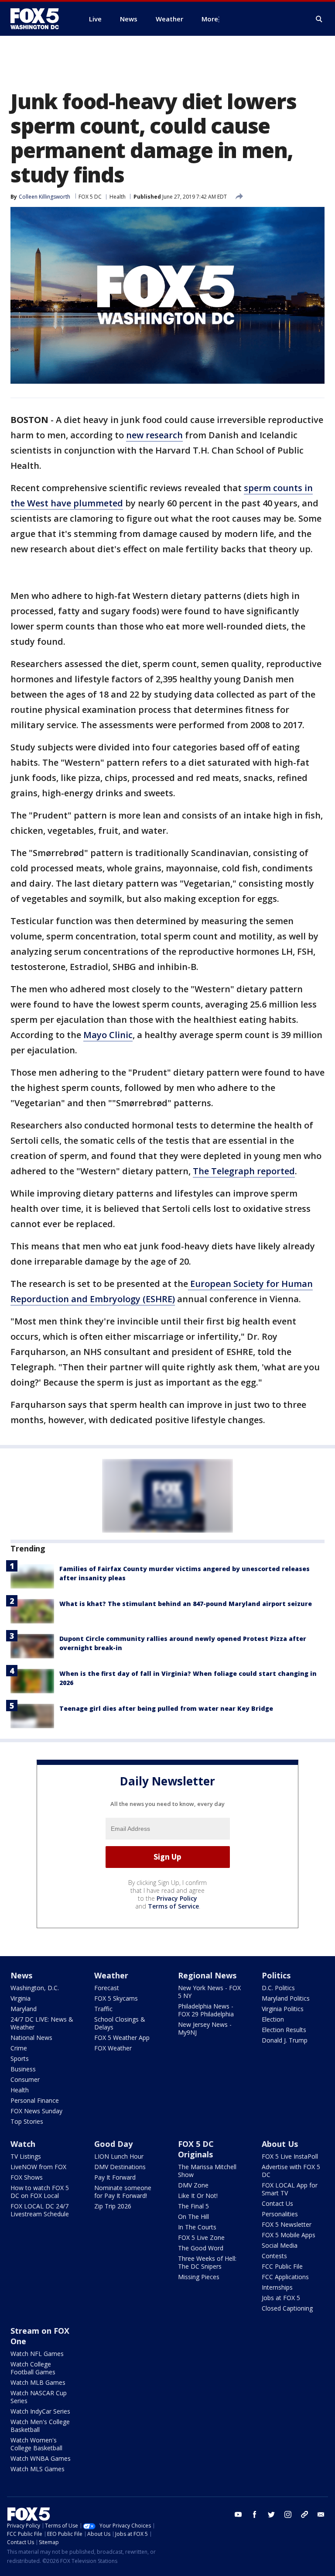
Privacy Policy (177, 1898)
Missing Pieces (199, 2277)
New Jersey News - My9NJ (205, 2028)
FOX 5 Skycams (116, 1998)
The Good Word (201, 2248)
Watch (23, 2144)
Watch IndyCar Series (40, 2411)
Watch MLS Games (38, 2469)
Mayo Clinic (108, 1035)
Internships (277, 2287)
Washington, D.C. (35, 1988)
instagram (288, 2514)
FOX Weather (113, 2048)
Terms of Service (173, 1906)
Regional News (207, 1975)
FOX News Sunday (36, 2111)
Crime (19, 2048)
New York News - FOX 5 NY (209, 1992)
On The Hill (193, 2217)
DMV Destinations (120, 2167)
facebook (255, 2514)
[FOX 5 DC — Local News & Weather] (39, 19)
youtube (238, 2514)
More (210, 19)
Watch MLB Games (38, 2382)
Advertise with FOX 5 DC (291, 2171)
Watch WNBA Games (41, 2458)
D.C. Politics (278, 1988)
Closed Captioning (287, 2308)
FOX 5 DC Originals (196, 2149)
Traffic (103, 2009)
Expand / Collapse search (319, 19)
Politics (276, 1975)
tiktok (304, 2514)
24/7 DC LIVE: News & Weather (42, 2023)
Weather (111, 1975)
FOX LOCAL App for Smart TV (290, 2189)
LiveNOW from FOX (38, 2167)
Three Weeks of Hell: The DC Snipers (207, 2262)
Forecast (107, 1988)
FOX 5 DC (90, 197)
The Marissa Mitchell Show (207, 2171)
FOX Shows (27, 2177)
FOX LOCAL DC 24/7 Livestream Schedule (40, 2210)
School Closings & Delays (120, 2023)
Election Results (284, 2030)
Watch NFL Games (37, 2354)
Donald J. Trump (285, 2040)
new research (154, 435)
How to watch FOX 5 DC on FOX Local (40, 2192)
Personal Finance (35, 2100)
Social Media (280, 2245)
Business (23, 2069)
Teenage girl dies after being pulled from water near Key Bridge (166, 1708)
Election (273, 2019)
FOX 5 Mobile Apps (289, 2235)
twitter (271, 2514)
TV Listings (26, 2156)
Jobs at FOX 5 (281, 2298)
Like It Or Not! (198, 2196)
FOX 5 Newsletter (287, 2224)
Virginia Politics (283, 2009)
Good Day (113, 2144)
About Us (280, 2144)
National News (31, 2038)
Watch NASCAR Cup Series (39, 2397)
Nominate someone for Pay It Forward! (123, 2192)
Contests (274, 2256)
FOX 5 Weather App (122, 2038)
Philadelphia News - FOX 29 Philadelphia (206, 2010)
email (321, 2514)
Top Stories (27, 2121)
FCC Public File (282, 2266)
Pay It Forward (115, 2177)
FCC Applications (285, 2277)
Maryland (24, 2009)
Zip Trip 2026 (113, 2206)
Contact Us (277, 2203)
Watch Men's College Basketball (40, 2426)
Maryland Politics (286, 1998)
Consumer (25, 2079)
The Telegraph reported (244, 1171)
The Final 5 (193, 2206)
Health (118, 197)
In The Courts (197, 2227)
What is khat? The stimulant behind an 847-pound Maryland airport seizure (186, 1604)
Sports (20, 2058)
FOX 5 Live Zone (201, 2237)
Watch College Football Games (33, 2368)
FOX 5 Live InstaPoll (290, 2156)
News (21, 1975)
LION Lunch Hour (119, 2156)
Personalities (280, 2214)
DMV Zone (193, 2185)
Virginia (21, 1998)
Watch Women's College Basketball (36, 2444)
